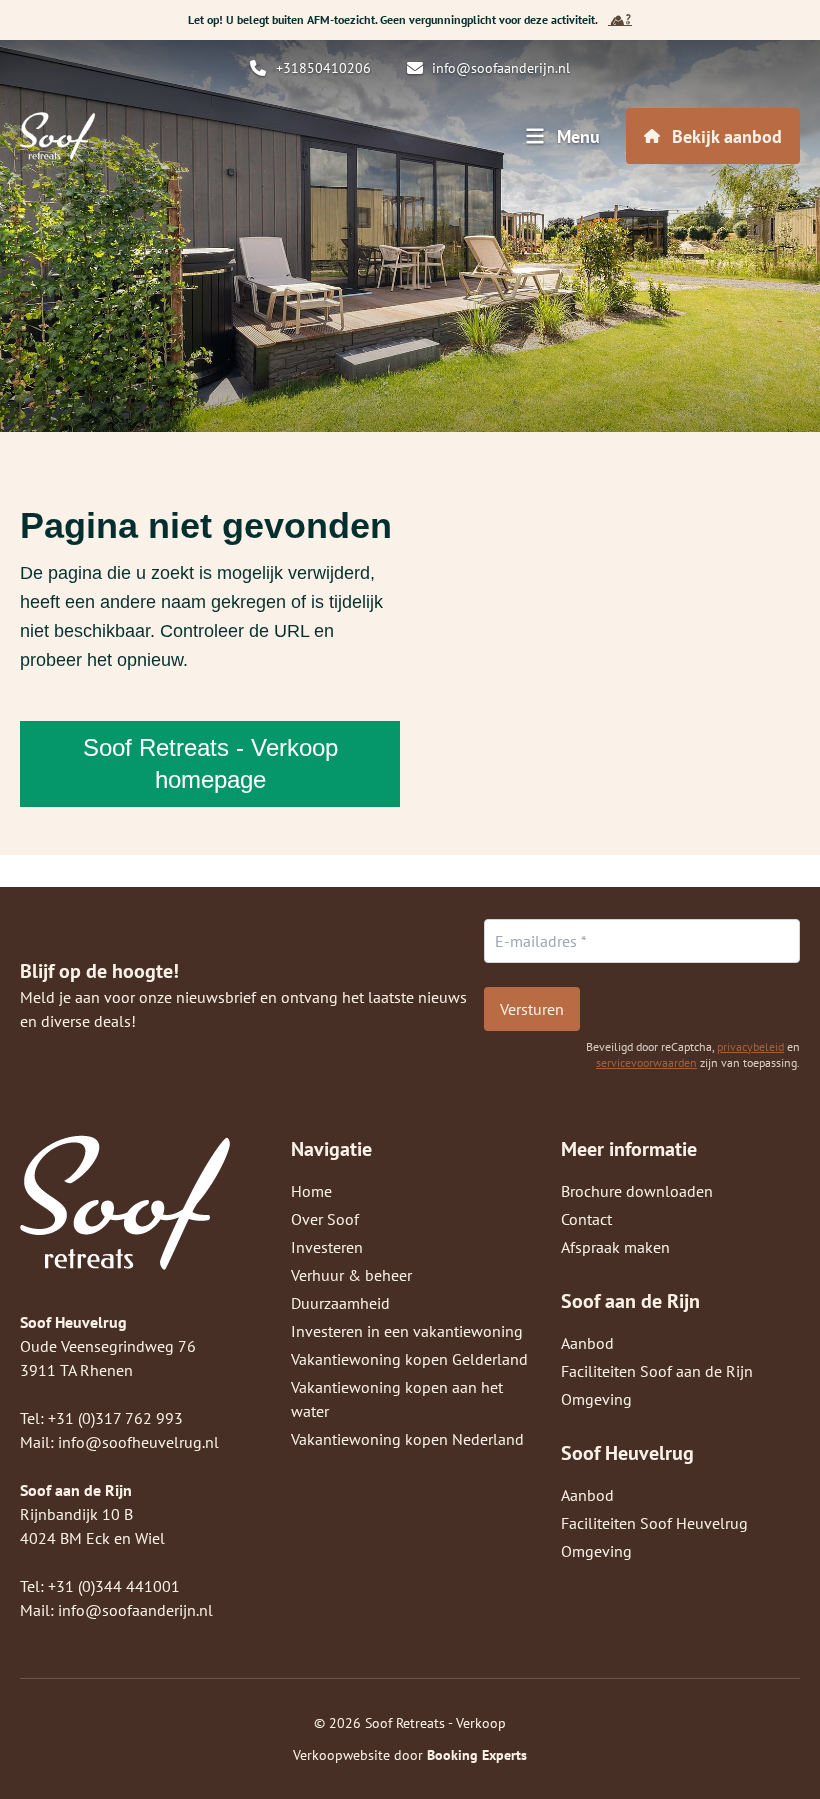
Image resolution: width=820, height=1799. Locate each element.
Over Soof (325, 1219)
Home (311, 1191)
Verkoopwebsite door (410, 1755)
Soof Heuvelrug (627, 1453)
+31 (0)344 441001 (114, 1586)
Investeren (327, 1247)
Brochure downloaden (637, 1191)
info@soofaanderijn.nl (135, 1610)
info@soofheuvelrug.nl (138, 1442)
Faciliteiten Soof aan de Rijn (657, 1371)
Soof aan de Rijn (630, 1301)
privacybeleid (750, 1046)
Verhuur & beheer (351, 1275)
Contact (586, 1219)
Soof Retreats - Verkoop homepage (210, 763)
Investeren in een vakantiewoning (407, 1331)
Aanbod (587, 1343)
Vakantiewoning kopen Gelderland (409, 1359)
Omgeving (596, 1399)
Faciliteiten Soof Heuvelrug (654, 1523)
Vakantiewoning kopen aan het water (397, 1399)
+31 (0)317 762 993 (115, 1418)
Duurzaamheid (340, 1303)
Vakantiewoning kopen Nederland (407, 1439)
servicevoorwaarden (646, 1062)
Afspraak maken (615, 1247)
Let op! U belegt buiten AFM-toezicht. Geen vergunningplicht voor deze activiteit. (393, 19)
